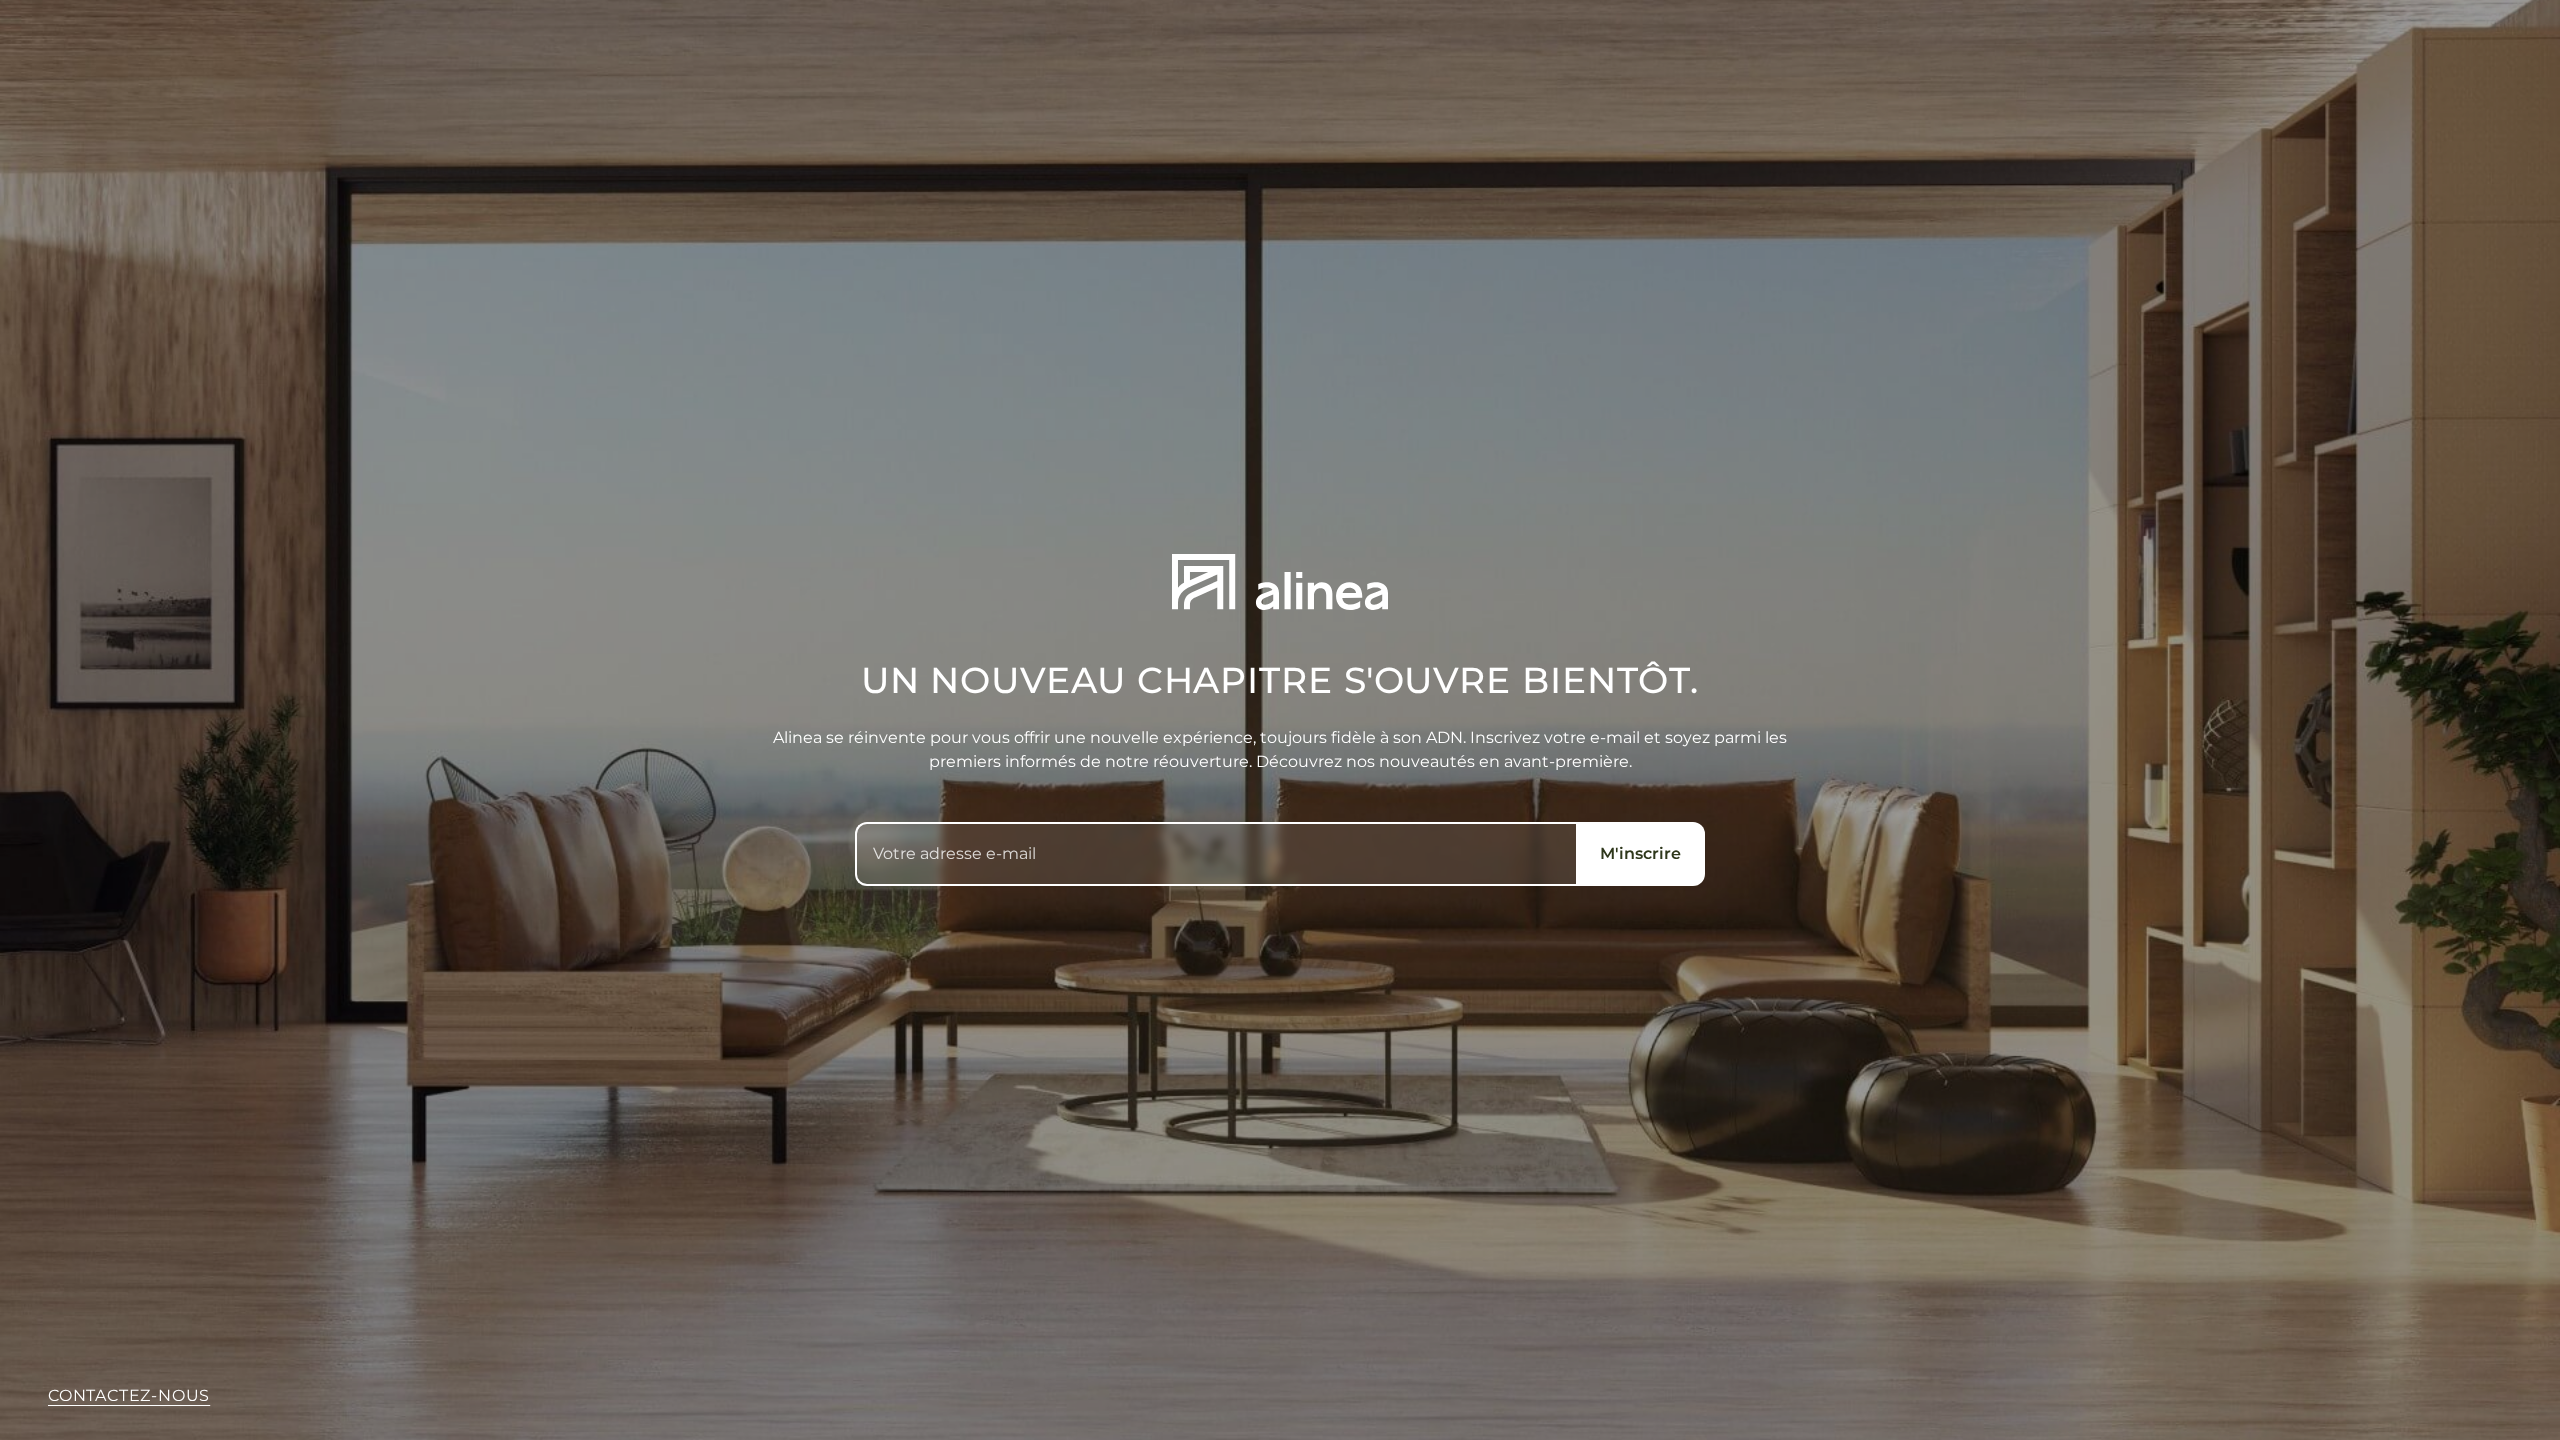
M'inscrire (1640, 853)
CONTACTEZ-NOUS (129, 1395)
